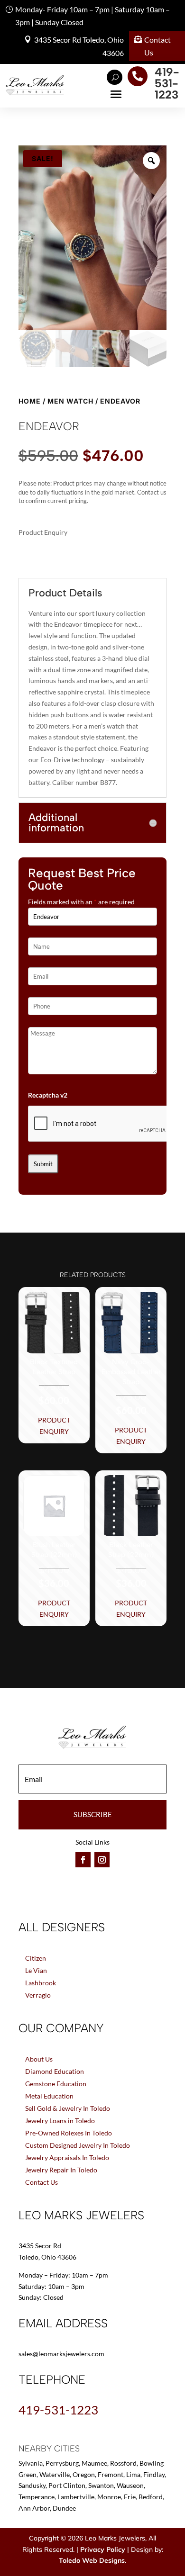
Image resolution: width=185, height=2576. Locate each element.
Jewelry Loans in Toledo (60, 2121)
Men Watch (70, 401)
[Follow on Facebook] (83, 1860)
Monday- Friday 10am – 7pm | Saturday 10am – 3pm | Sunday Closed (92, 16)
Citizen (36, 1958)
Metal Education (49, 2096)
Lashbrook (41, 1983)
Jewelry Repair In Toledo (61, 2170)
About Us (39, 2059)
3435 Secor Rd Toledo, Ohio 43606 (79, 46)
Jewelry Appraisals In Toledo (67, 2157)
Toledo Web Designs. (92, 2560)
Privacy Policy (103, 2549)
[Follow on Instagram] (102, 1860)
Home (30, 401)
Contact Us (157, 46)
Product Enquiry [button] (54, 1426)
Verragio (38, 1995)
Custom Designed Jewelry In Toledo (78, 2145)
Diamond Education (55, 2071)
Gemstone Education (56, 2084)
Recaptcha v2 (48, 1095)
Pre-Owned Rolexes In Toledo (69, 2133)
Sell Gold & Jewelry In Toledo (68, 2108)
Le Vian (36, 1970)
